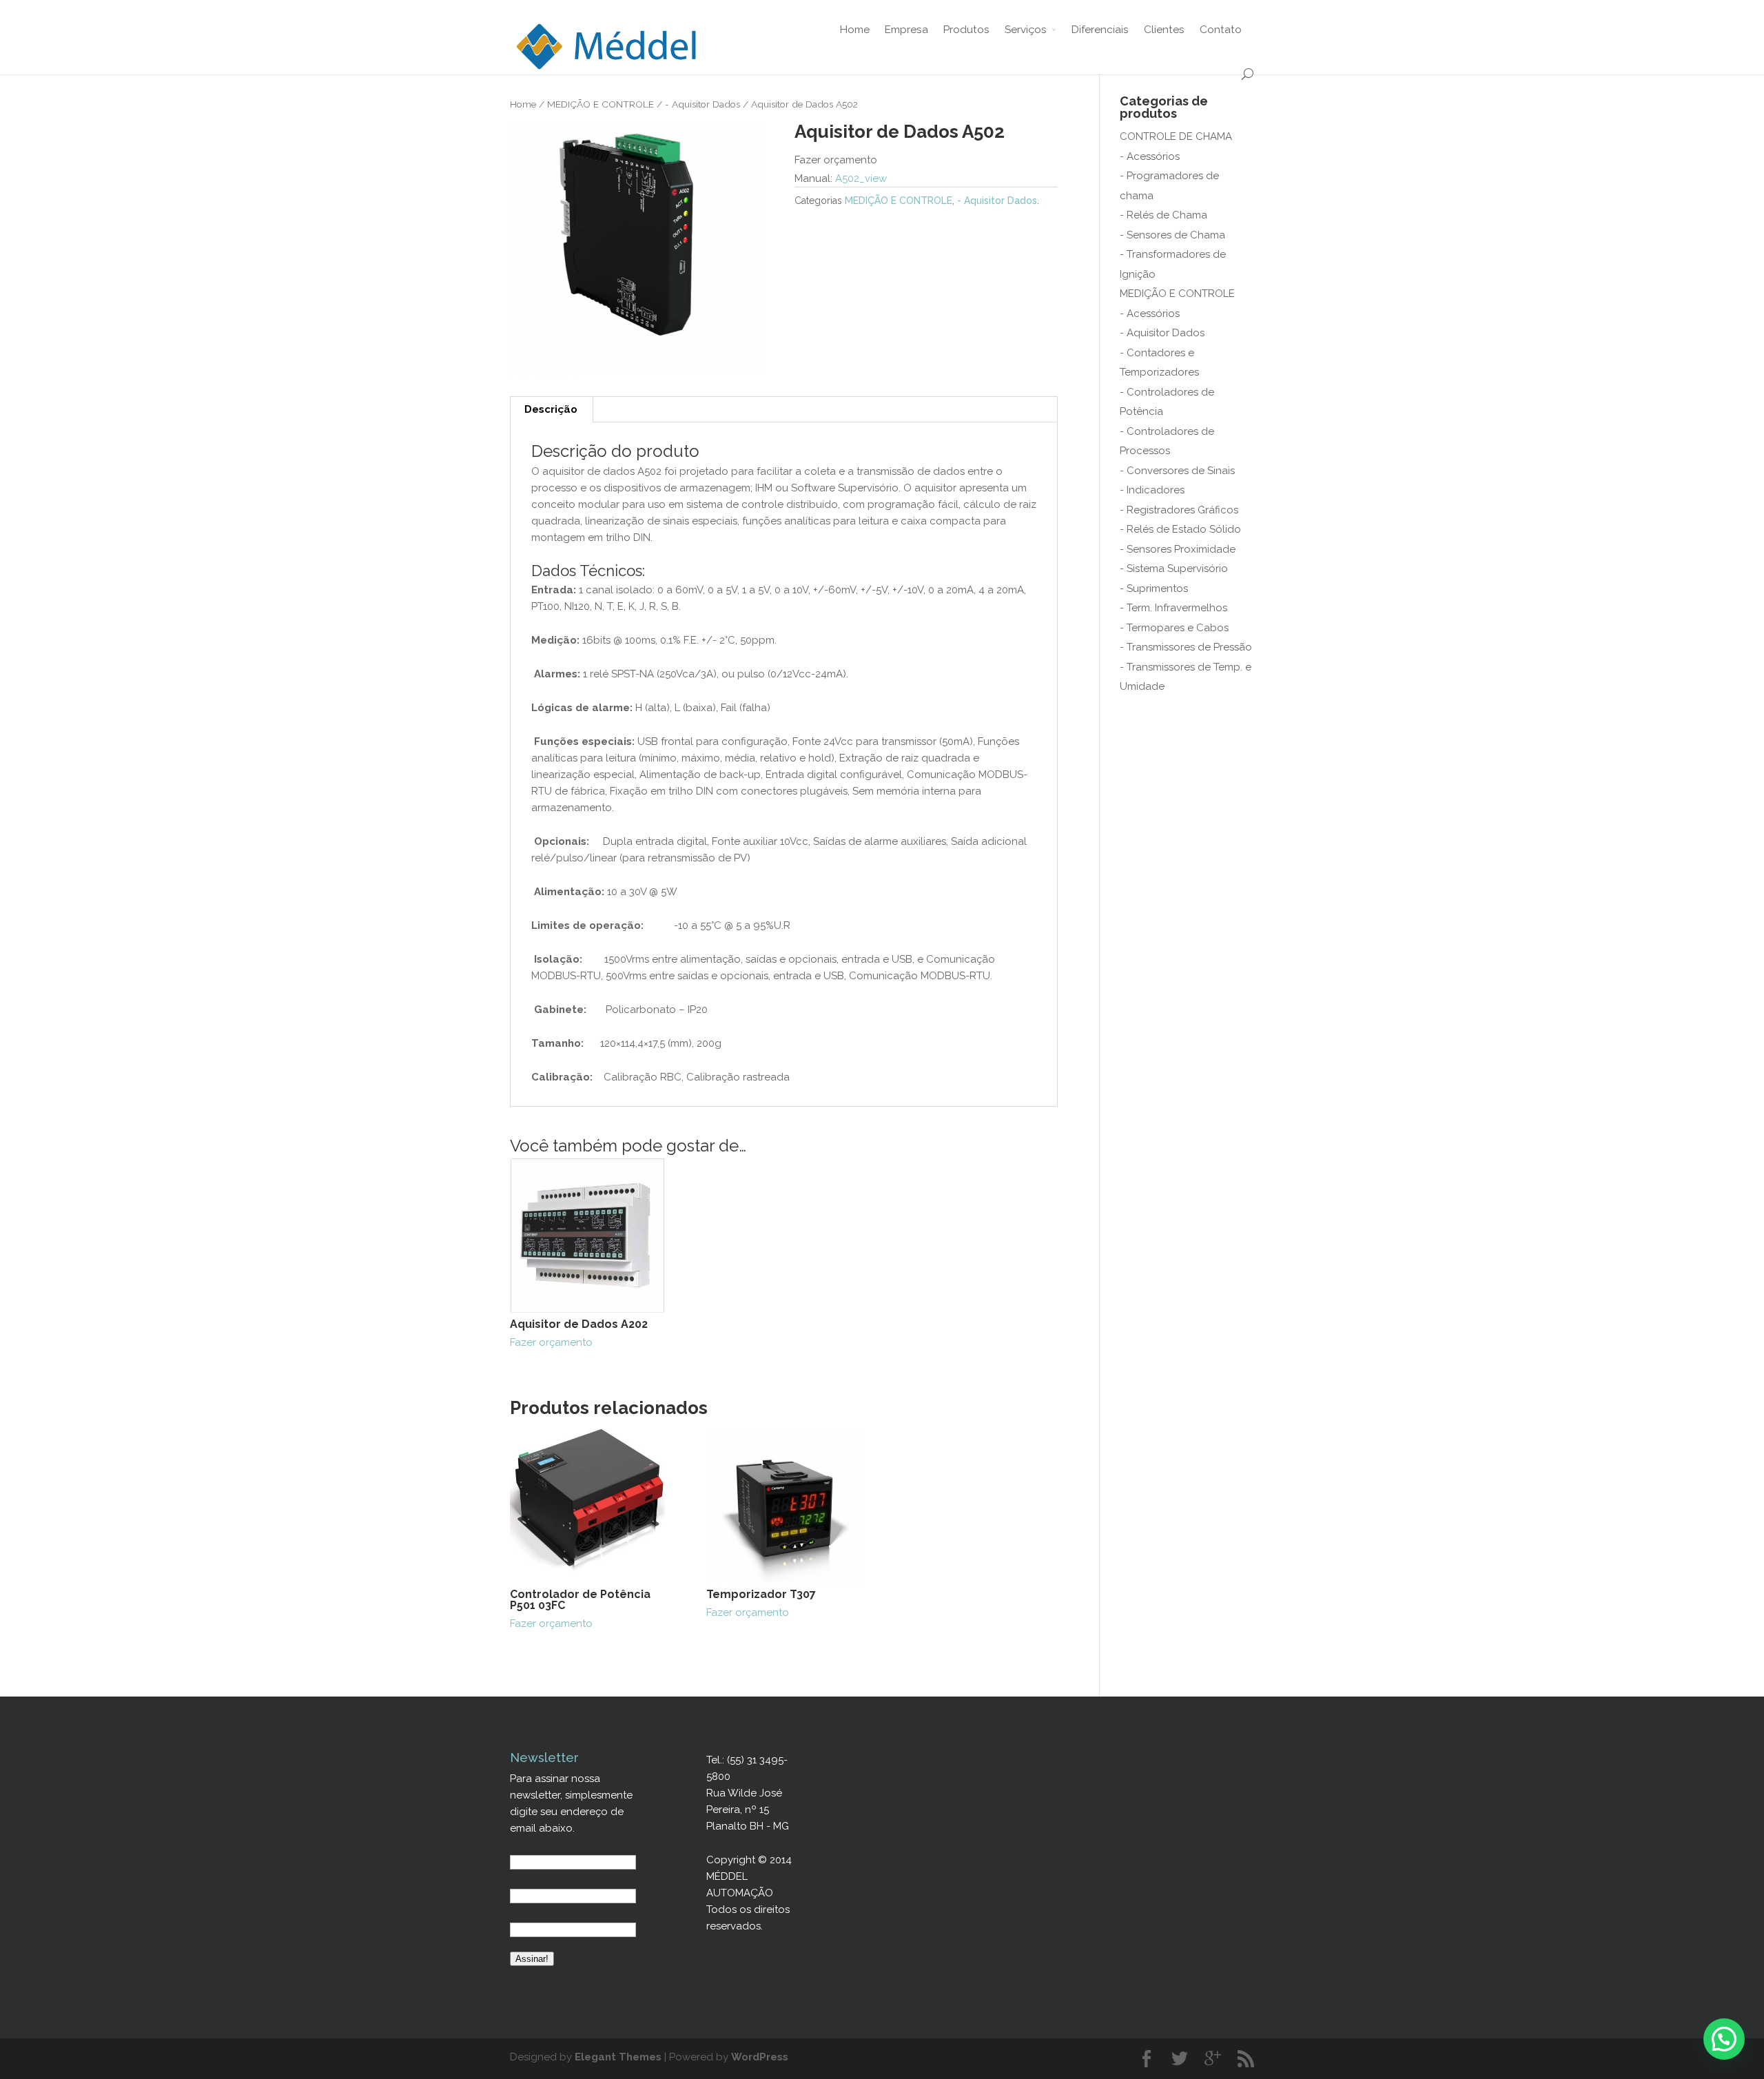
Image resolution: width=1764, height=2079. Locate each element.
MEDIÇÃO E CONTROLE (601, 104)
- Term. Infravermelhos (1173, 608)
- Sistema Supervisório (1174, 569)
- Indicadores (1152, 490)
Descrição (551, 409)
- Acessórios (1150, 156)
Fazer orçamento (579, 1333)
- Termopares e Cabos (1174, 628)
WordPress (760, 2057)
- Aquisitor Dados (702, 104)
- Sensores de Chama (1172, 235)
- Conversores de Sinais (1177, 471)
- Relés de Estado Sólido (1180, 529)
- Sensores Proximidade (1178, 549)
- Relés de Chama (1163, 215)
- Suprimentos (1154, 588)
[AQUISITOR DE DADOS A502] (636, 249)
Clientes (1164, 29)
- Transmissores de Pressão (1186, 647)
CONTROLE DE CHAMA (1176, 136)
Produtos (966, 29)
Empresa (906, 29)
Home (855, 29)
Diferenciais (1100, 29)
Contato (1221, 29)
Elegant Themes (618, 2057)
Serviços (1026, 29)
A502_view (861, 178)
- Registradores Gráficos (1179, 510)
